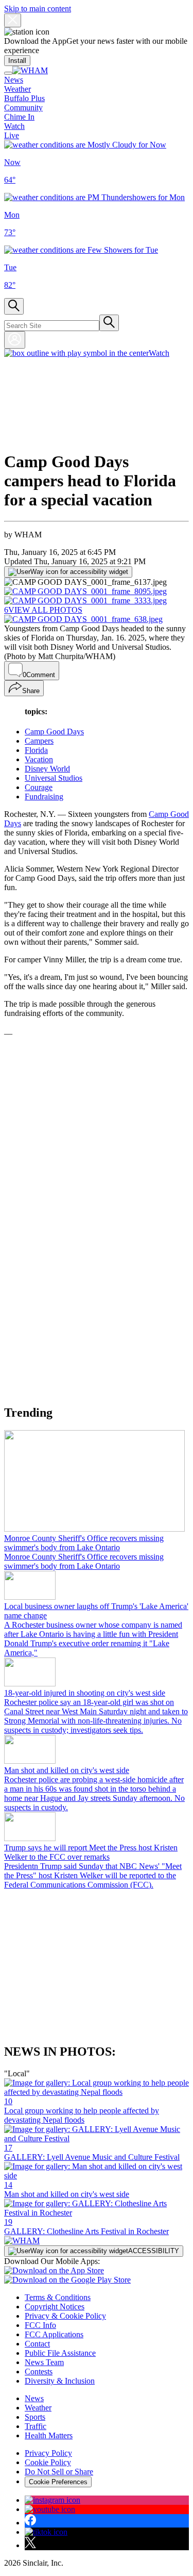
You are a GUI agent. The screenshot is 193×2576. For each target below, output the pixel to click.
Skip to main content (38, 9)
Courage (39, 787)
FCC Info (40, 2325)
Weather (17, 89)
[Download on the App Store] (54, 2270)
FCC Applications (54, 2334)
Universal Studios (54, 778)
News (14, 80)
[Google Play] (67, 2280)
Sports (35, 2417)
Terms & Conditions (58, 2297)
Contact (37, 2344)
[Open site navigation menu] (8, 73)
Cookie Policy (48, 2462)
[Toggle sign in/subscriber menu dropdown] (15, 340)
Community (23, 108)
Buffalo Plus (24, 98)
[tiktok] (46, 2532)
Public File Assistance (60, 2353)
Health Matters (49, 2435)
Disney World (47, 769)
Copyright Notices (55, 2307)
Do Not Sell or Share (59, 2472)
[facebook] (30, 2523)
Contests (39, 2372)
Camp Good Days (54, 732)
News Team (44, 2362)
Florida (36, 750)
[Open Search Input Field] (14, 306)
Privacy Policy (48, 2453)
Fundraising (44, 797)
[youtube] (50, 2509)
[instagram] (52, 2500)
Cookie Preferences (58, 2482)
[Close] (13, 20)
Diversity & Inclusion (60, 2381)
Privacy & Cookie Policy (65, 2316)
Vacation (39, 759)
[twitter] (30, 2545)
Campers (39, 741)
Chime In (19, 117)
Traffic (36, 2426)
